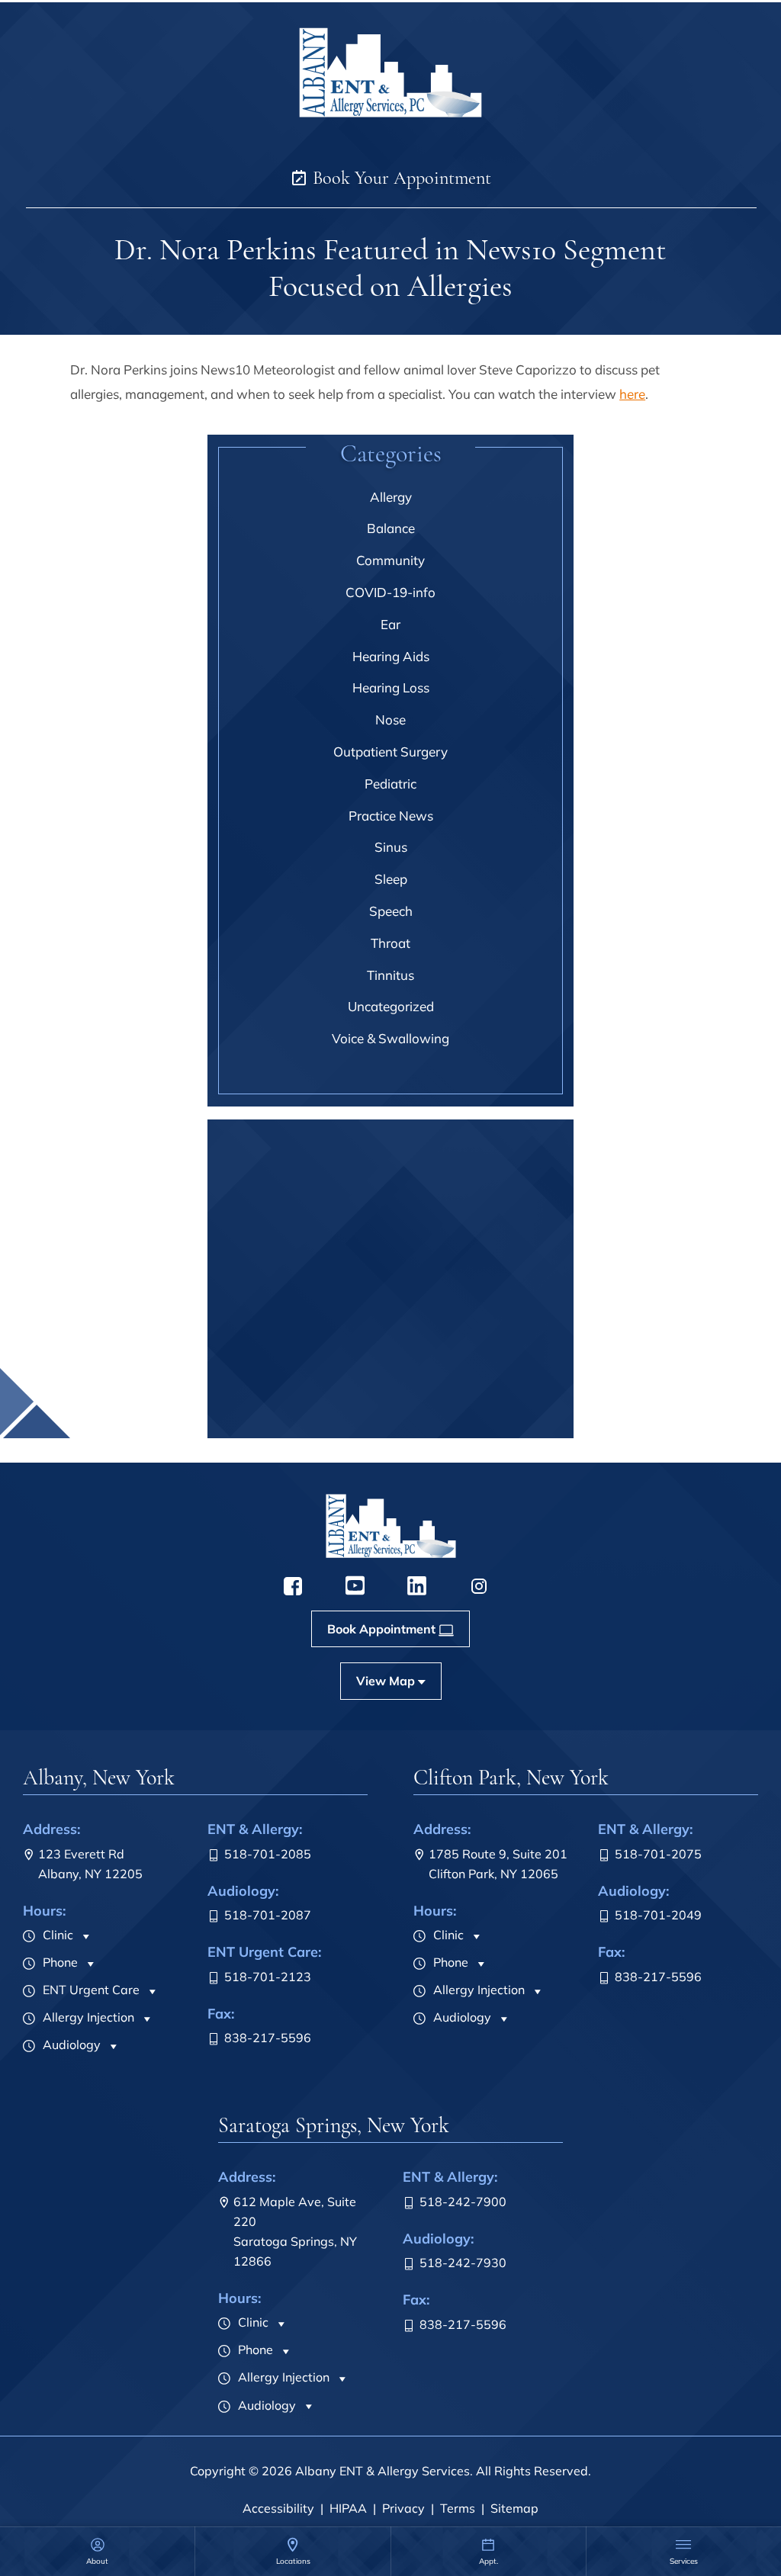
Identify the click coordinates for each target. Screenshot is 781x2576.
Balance (391, 528)
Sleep (391, 879)
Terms (458, 2508)
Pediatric (390, 784)
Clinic (56, 1935)
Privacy (403, 2508)
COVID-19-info (390, 592)
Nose (390, 719)
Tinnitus (390, 975)
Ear (390, 624)
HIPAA (348, 2508)
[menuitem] (97, 2551)
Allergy (391, 497)
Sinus (391, 847)
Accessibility (278, 2508)
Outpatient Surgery (390, 752)
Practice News (391, 816)
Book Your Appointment (400, 178)
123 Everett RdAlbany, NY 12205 (90, 1864)
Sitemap (514, 2508)
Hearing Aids (391, 656)
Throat (390, 943)
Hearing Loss (391, 687)
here (632, 394)
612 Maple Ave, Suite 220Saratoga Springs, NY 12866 (295, 2231)
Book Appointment (381, 1422)
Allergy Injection (87, 2017)
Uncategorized (391, 1006)
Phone (59, 1962)
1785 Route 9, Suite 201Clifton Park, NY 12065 (498, 1864)
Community (390, 560)
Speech (391, 911)
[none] (97, 2551)
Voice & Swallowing (390, 1038)
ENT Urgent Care (90, 1990)
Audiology (70, 2044)
